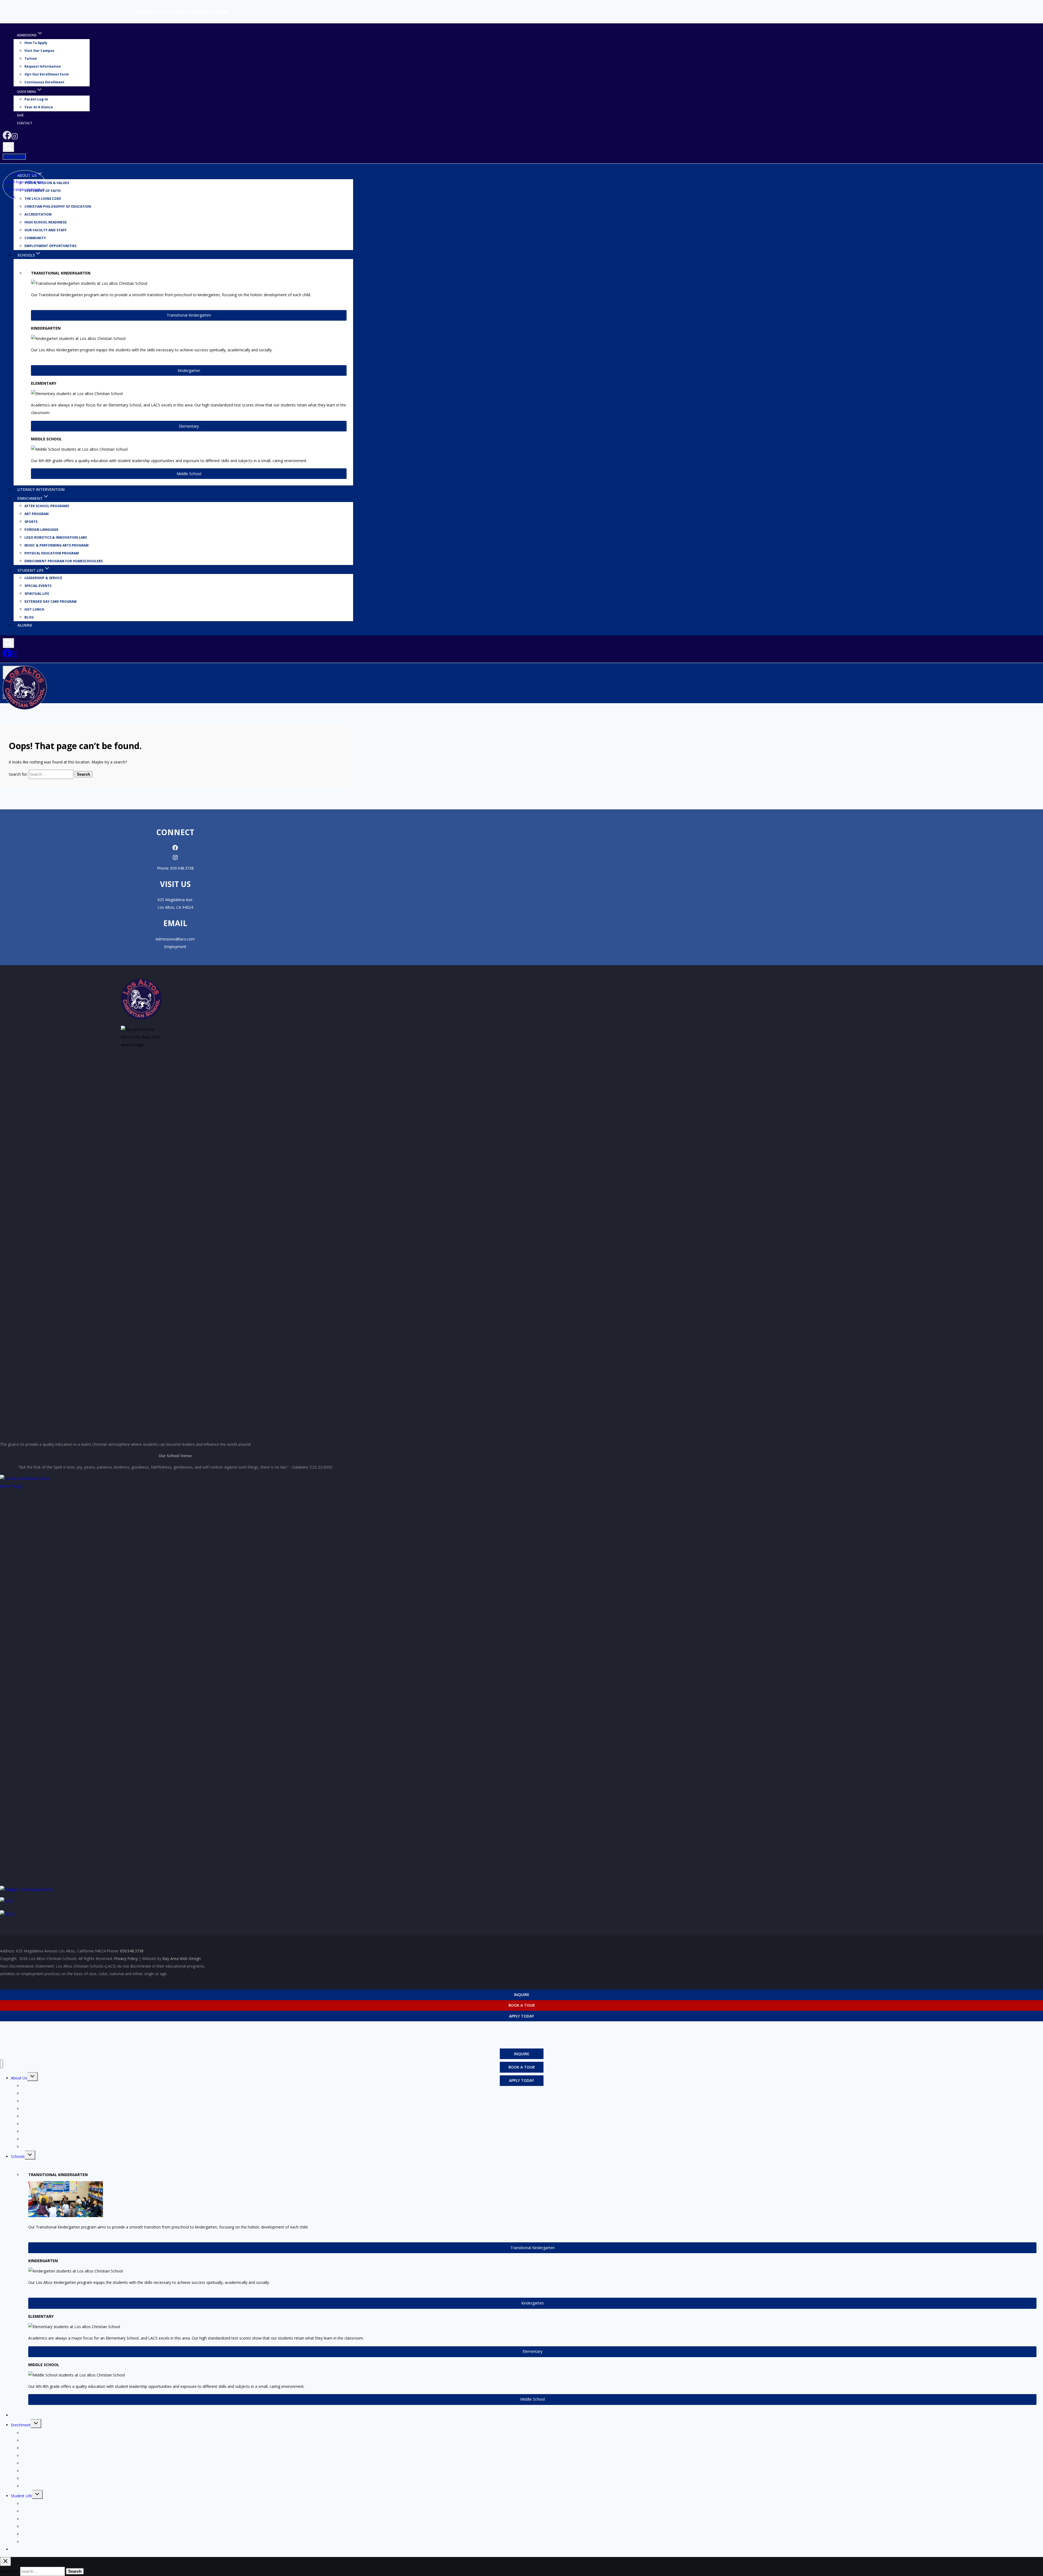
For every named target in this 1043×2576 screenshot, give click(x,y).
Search (84, 774)
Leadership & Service (43, 578)
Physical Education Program (52, 553)
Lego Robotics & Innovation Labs (56, 537)
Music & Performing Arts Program (56, 545)
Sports (31, 522)
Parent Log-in (36, 100)
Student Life (21, 2496)
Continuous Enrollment (44, 82)
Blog (29, 617)
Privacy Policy (126, 1958)
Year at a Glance (39, 107)
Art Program (37, 514)
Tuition (31, 59)
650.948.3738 (182, 868)
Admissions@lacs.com (175, 939)
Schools (18, 2156)
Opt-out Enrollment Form (47, 75)
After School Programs (47, 506)
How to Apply (36, 43)
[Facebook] (7, 138)
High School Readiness (45, 222)
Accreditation (38, 215)
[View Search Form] (8, 147)
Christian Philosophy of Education (58, 207)
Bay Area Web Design (182, 1958)
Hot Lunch (34, 609)
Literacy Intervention (41, 489)
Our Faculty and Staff (45, 230)
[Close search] (5, 2561)
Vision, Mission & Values (47, 183)
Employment (175, 947)
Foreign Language (41, 530)
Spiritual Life (37, 594)
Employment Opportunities (50, 246)
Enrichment (21, 2425)
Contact (25, 123)
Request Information (43, 67)
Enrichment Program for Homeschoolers (64, 561)
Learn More (14, 157)
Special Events (38, 586)
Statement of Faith (38, 2093)
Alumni (25, 625)
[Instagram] (15, 138)
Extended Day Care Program (51, 602)
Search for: (18, 774)
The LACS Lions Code (41, 2101)
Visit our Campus (39, 51)
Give (20, 115)
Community (35, 238)
